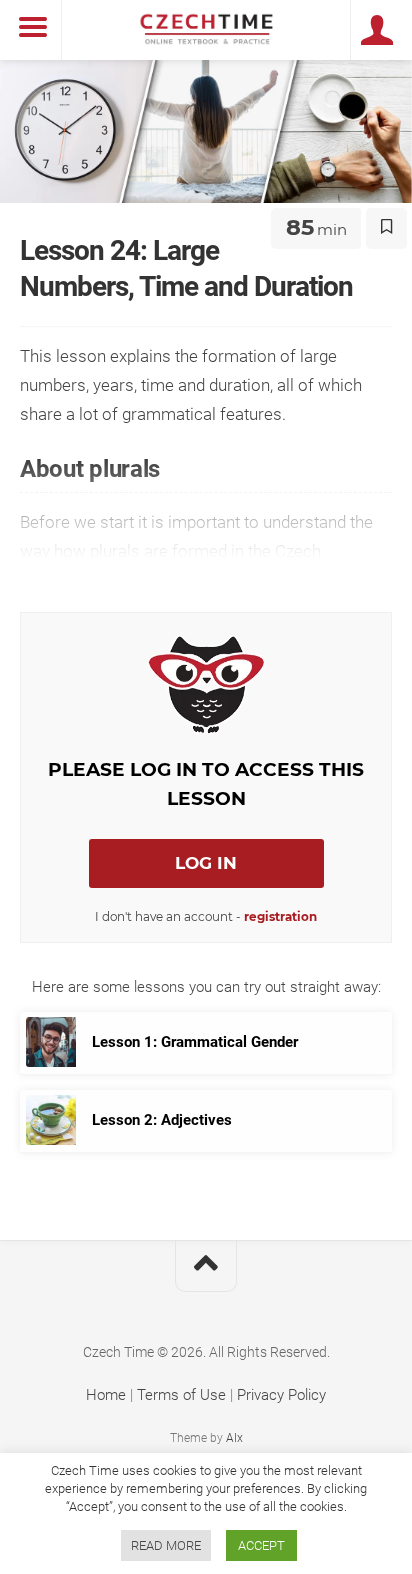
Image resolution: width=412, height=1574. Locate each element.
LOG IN (206, 863)
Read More (166, 1545)
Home (106, 1395)
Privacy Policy (281, 1395)
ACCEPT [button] (261, 1545)
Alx (234, 1438)
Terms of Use (181, 1395)
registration (280, 916)
